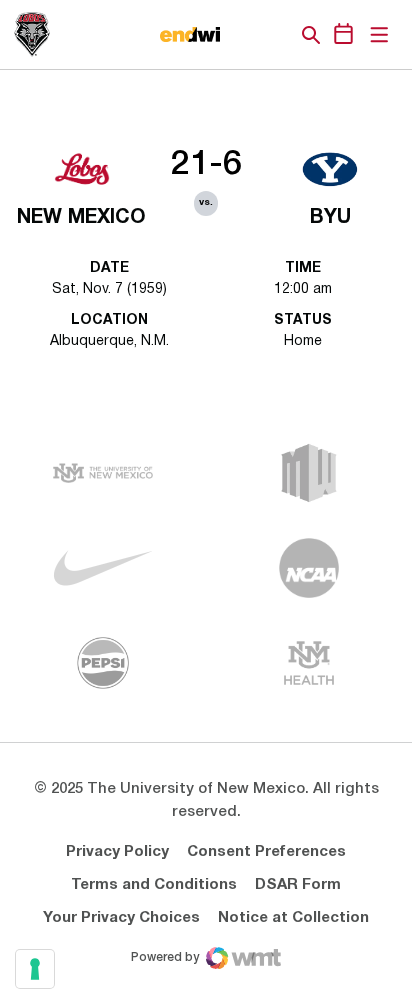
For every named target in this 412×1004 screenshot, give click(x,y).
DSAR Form (298, 885)
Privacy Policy (117, 852)
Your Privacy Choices (121, 918)
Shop (277, 35)
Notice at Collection (293, 918)
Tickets (242, 35)
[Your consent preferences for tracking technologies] (35, 969)
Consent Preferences (266, 852)
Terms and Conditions (154, 885)
